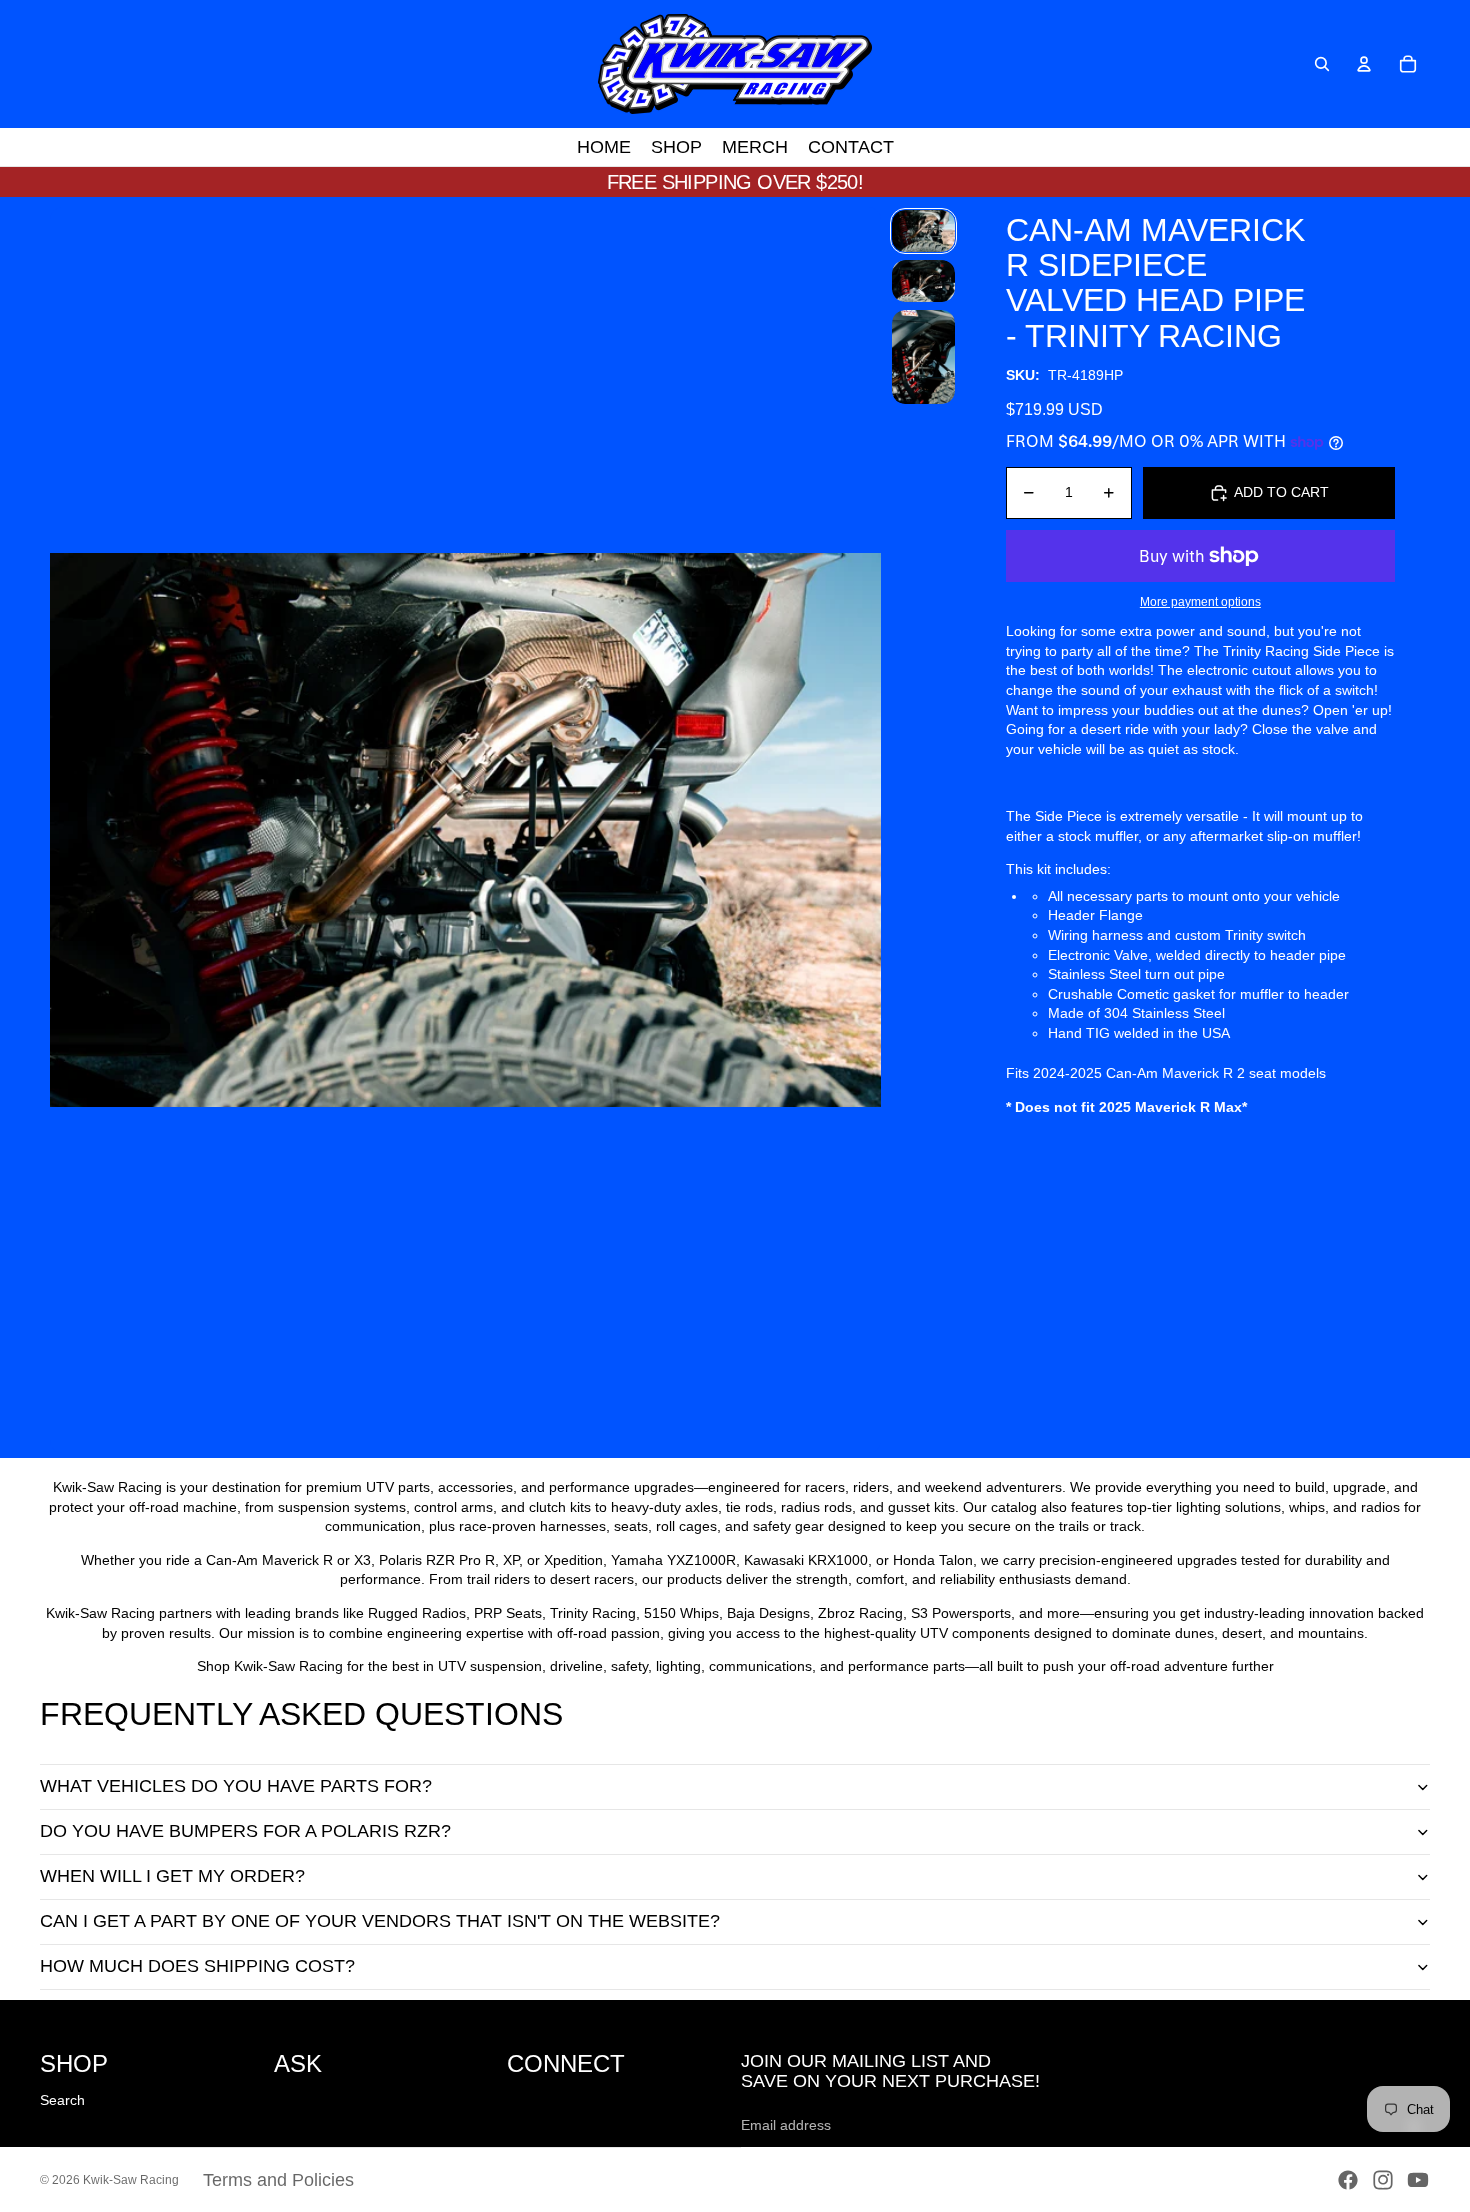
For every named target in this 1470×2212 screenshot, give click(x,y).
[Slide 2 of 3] (923, 281)
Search (62, 2100)
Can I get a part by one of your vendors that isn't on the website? (380, 1921)
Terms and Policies (278, 2180)
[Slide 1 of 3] (923, 231)
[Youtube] (1418, 2180)
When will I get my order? (172, 1876)
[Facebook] (1348, 2180)
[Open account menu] (1364, 64)
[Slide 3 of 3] (923, 357)
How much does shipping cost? (197, 1966)
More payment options (1200, 601)
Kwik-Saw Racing (131, 2180)
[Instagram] (1383, 2180)
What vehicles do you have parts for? (236, 1786)
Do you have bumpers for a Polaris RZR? (245, 1831)
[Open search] (1322, 64)
